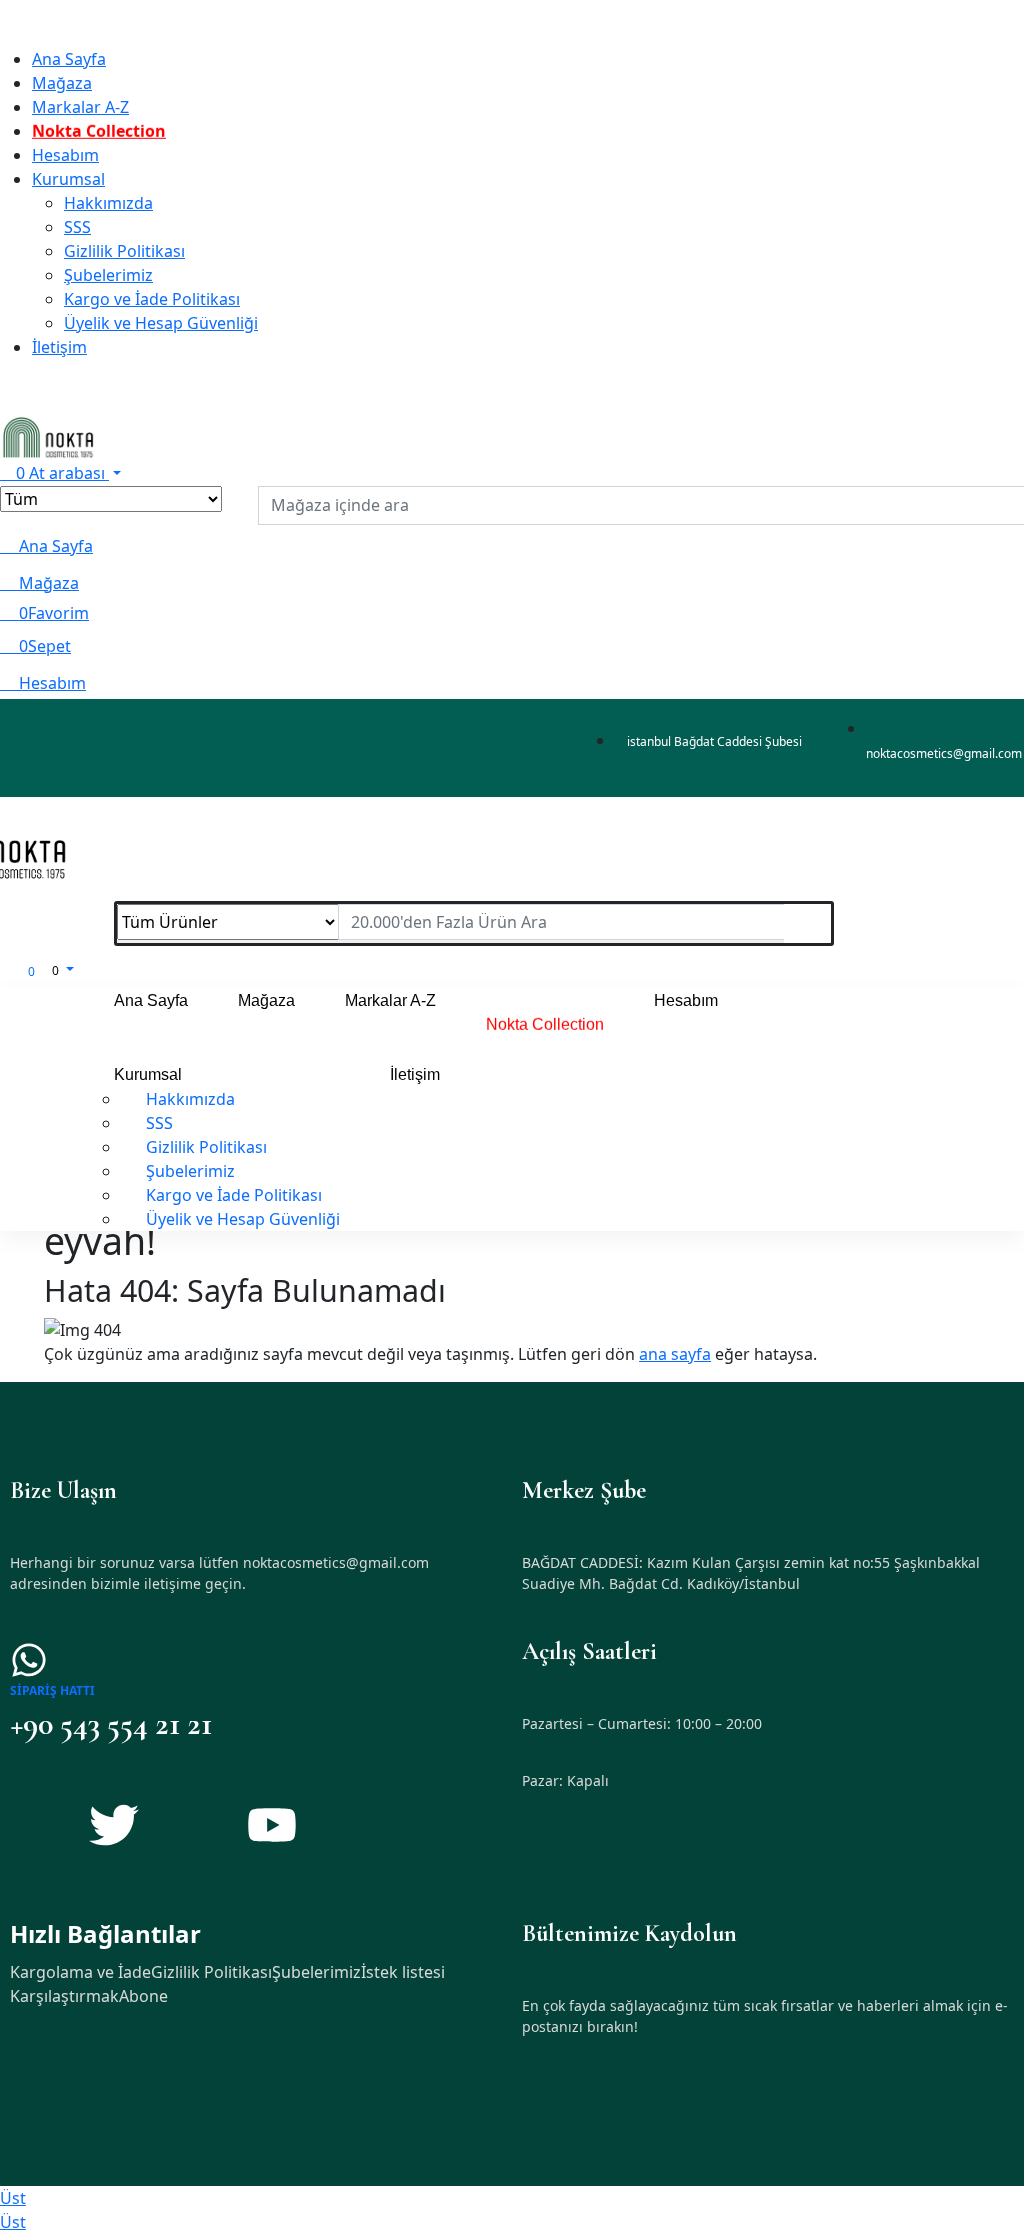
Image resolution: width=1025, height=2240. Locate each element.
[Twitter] (114, 1825)
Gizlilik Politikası (211, 1972)
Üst (13, 2198)
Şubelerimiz (316, 1972)
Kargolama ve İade (80, 1972)
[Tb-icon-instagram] (193, 1825)
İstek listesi (403, 1972)
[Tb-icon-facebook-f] (35, 1825)
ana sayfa (675, 1354)
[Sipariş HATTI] (29, 1660)
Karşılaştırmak (64, 1996)
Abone (143, 1996)
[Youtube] (272, 1825)
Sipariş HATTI (52, 1690)
